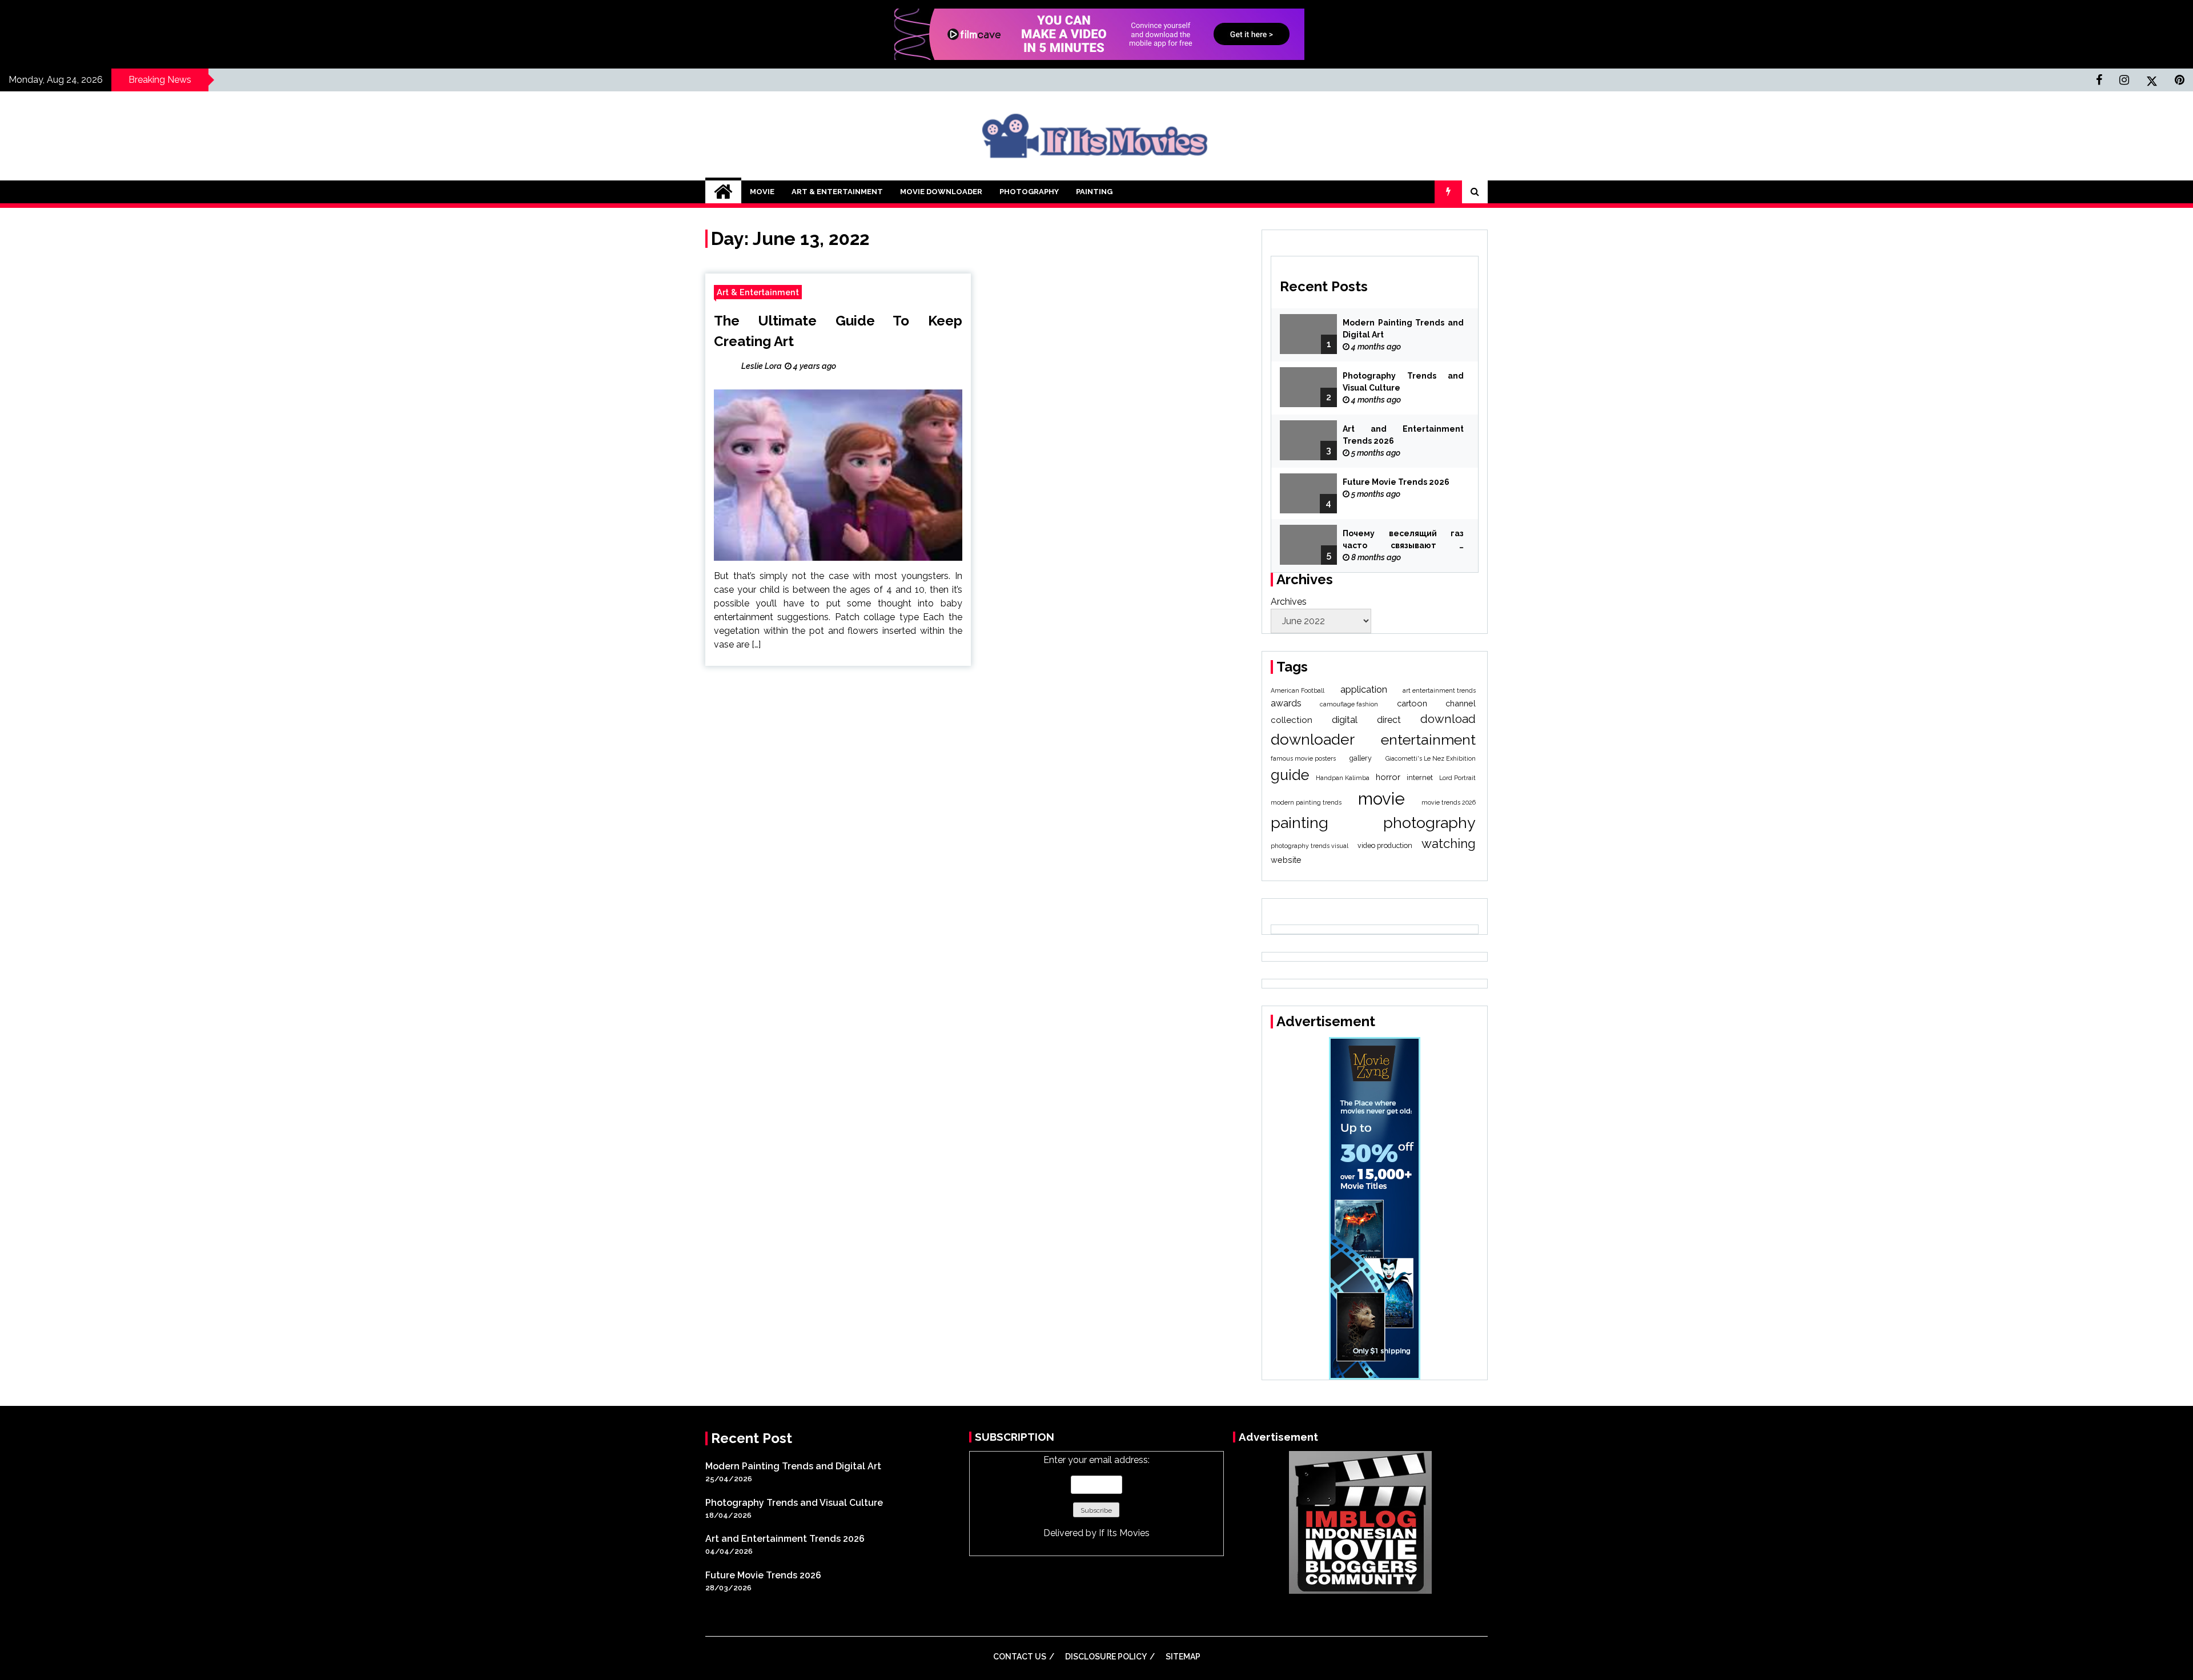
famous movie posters (1303, 758)
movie (1381, 799)
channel (1461, 703)
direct (1389, 720)
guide (1290, 775)
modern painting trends (1306, 802)
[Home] (723, 192)
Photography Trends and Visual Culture (1403, 382)
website (1286, 860)
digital (1345, 720)
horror (1388, 777)
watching (1449, 843)
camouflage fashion (1349, 704)
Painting (1094, 192)
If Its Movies (1124, 1533)
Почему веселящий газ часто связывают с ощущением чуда (1403, 540)
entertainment (1428, 739)
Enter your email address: (1096, 1496)
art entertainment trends (1439, 690)
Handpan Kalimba (1343, 778)
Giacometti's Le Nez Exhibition (1431, 758)
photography (1429, 823)
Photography (1029, 192)
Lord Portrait (1457, 778)
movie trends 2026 (1449, 802)
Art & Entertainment (837, 192)
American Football (1298, 690)
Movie (762, 192)
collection (1292, 720)
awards (1286, 703)
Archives (1289, 602)
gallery (1361, 758)
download (1448, 719)
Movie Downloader (941, 192)
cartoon (1412, 703)
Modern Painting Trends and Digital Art (1403, 329)
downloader (1313, 739)
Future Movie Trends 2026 (1396, 482)
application (1364, 690)
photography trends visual (1310, 846)
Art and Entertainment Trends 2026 (1403, 435)
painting (1300, 823)
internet (1420, 777)
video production (1385, 845)
